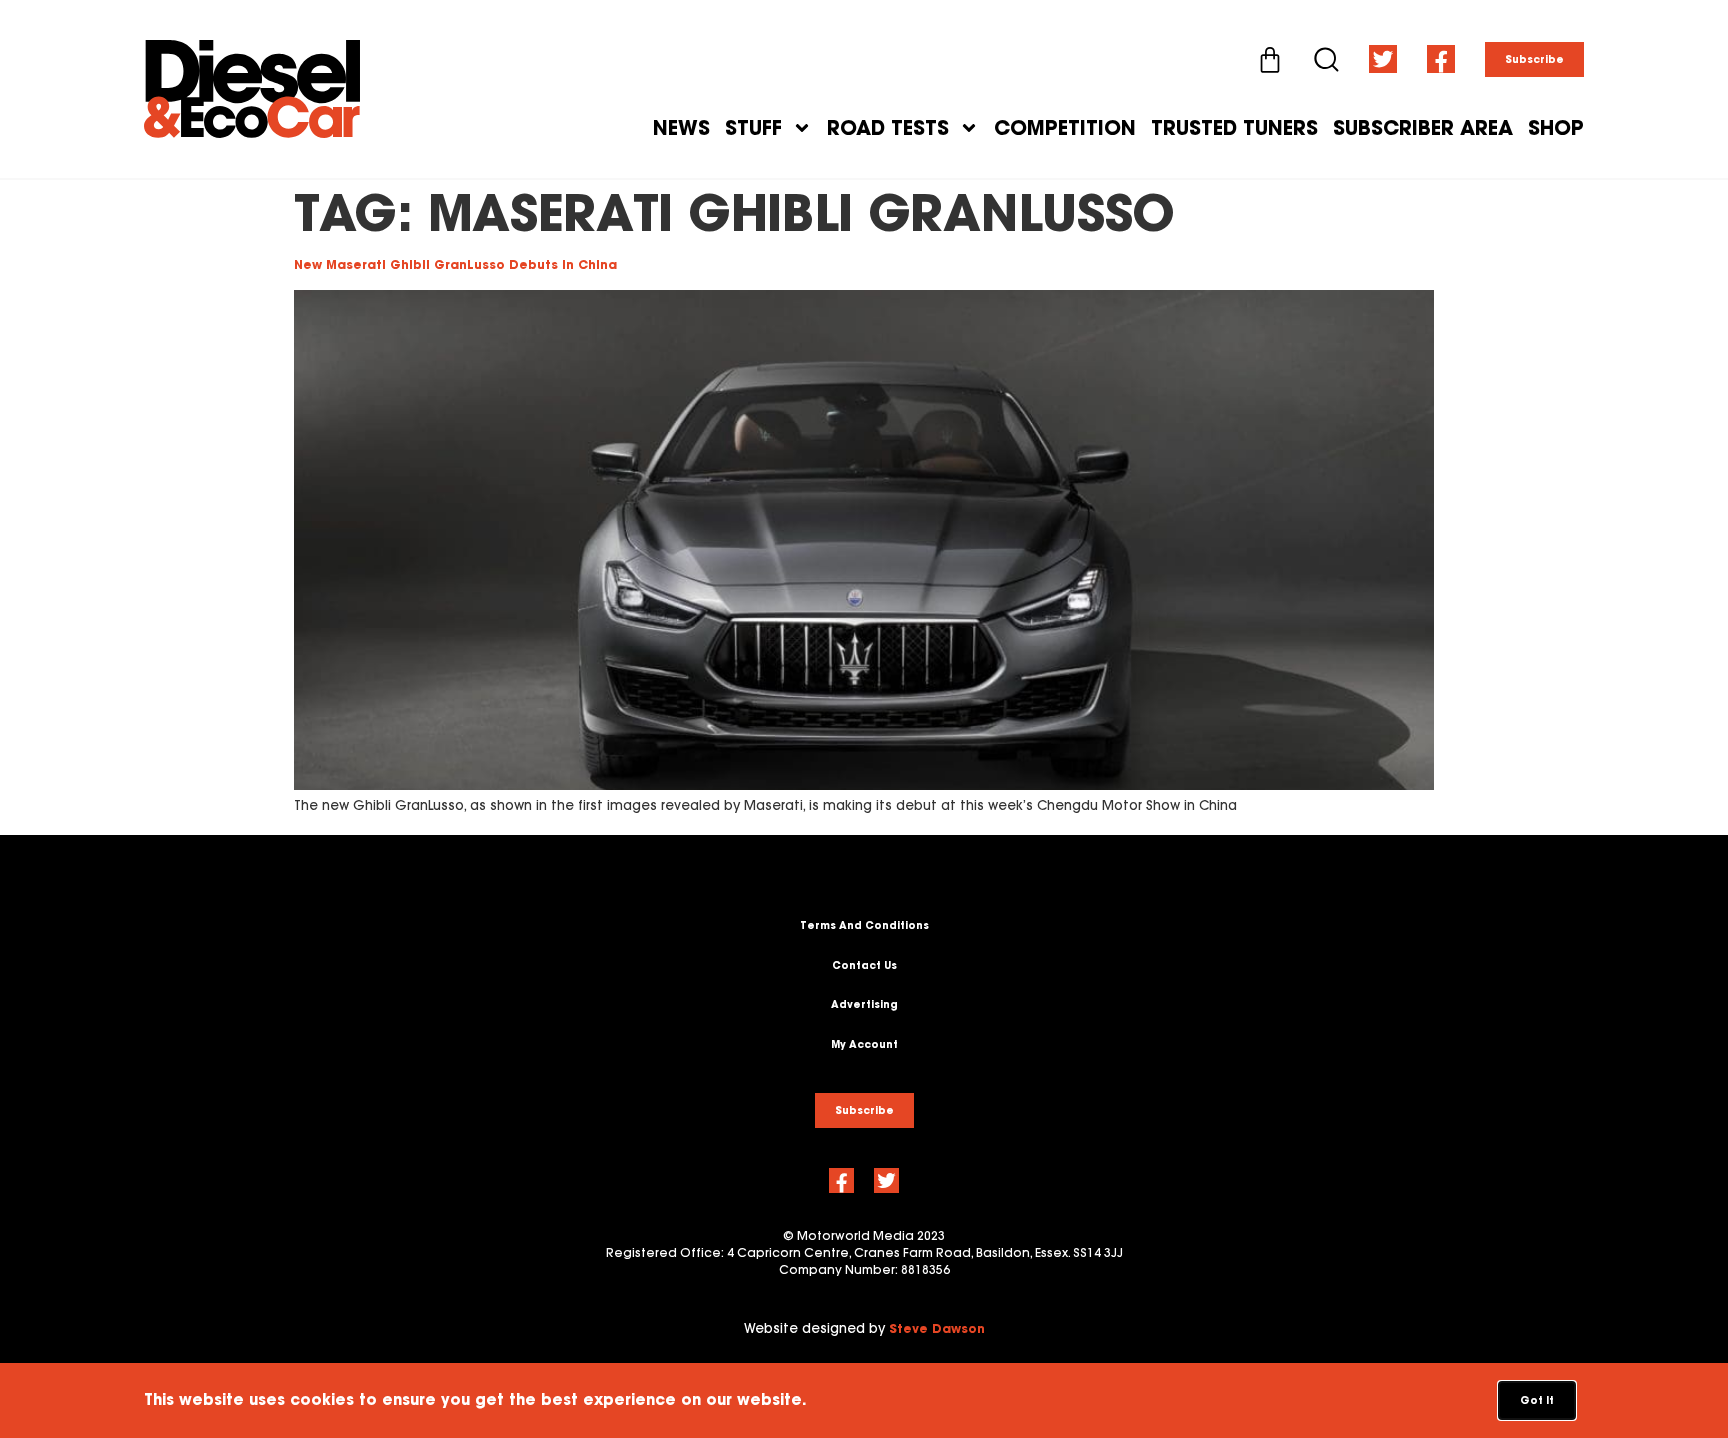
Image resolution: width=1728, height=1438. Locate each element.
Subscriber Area (1423, 128)
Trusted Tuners (1234, 128)
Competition (1065, 128)
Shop (1556, 128)
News (681, 128)
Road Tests (888, 128)
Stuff (753, 128)
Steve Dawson (937, 1328)
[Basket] (1270, 60)
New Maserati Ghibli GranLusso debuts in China (455, 264)
